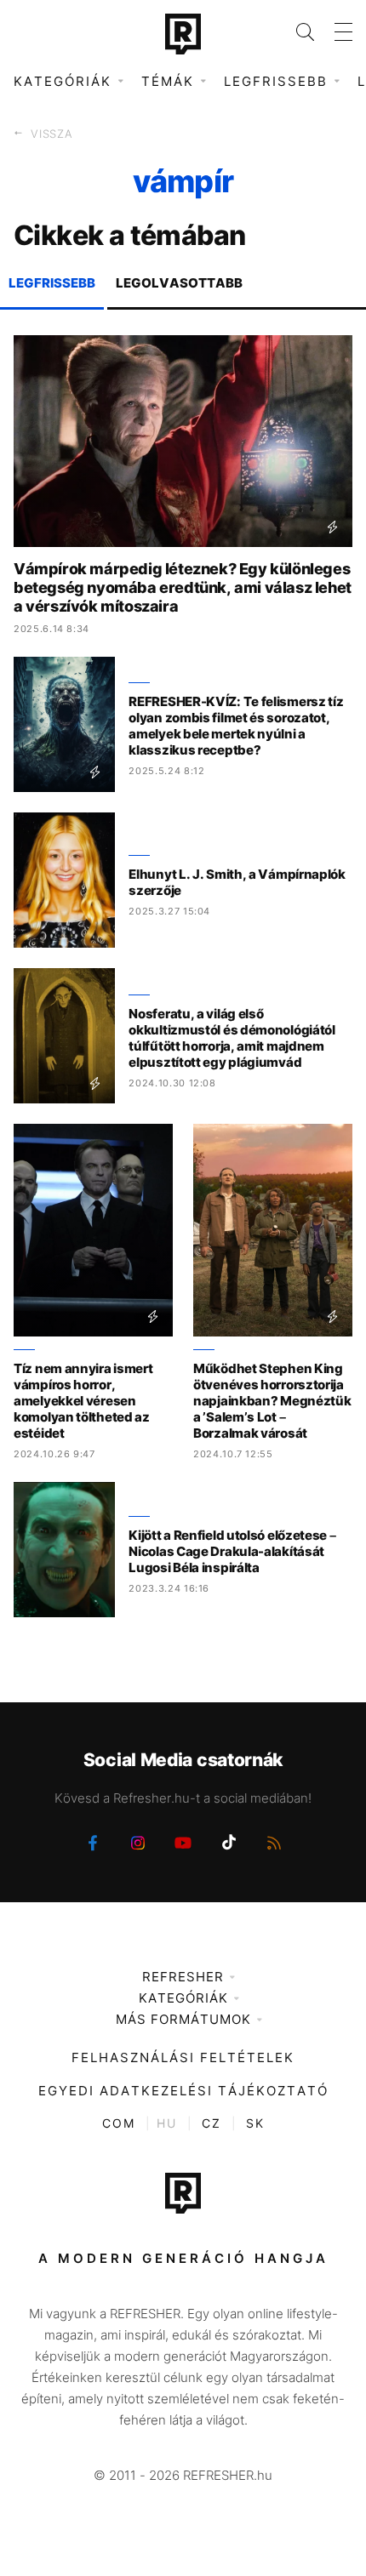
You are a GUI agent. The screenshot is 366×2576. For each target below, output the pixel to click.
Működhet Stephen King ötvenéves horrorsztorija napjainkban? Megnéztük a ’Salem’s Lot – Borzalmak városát (272, 1401)
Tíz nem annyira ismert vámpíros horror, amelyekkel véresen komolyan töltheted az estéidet (83, 1401)
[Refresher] (183, 34)
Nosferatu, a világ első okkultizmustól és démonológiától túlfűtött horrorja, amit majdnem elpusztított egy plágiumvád (232, 1038)
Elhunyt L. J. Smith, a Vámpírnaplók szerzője (237, 882)
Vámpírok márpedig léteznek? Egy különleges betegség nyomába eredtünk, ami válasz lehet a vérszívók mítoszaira (183, 587)
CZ (212, 2123)
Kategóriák (183, 1998)
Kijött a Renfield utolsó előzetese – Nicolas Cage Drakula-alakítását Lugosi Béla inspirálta (232, 1551)
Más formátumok (183, 2019)
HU (167, 2123)
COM (119, 2123)
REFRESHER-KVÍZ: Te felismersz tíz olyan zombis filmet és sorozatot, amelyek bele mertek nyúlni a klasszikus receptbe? (236, 726)
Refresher (183, 1977)
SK (255, 2123)
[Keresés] (295, 32)
